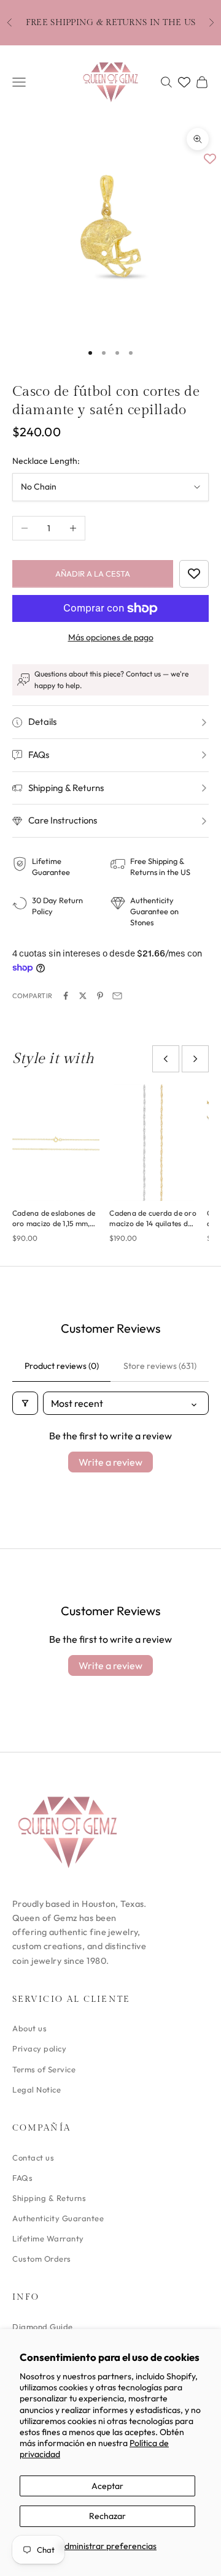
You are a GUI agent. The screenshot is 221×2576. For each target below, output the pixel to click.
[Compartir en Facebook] (66, 996)
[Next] (195, 1059)
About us (29, 2028)
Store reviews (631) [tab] (160, 1366)
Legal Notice (37, 2089)
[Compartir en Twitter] (83, 996)
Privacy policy (39, 2048)
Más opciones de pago (111, 637)
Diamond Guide (43, 2327)
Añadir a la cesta (93, 574)
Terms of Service (44, 2069)
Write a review (110, 1462)
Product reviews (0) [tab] (62, 1366)
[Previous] (166, 1059)
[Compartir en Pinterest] (100, 996)
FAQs (22, 2178)
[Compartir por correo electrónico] (117, 996)
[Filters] (25, 1403)
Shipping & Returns (49, 2198)
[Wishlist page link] (184, 82)
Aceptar (107, 2486)
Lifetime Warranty (48, 2238)
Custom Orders (42, 2259)
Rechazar (107, 2516)
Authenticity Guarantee (58, 2218)
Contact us (33, 2157)
